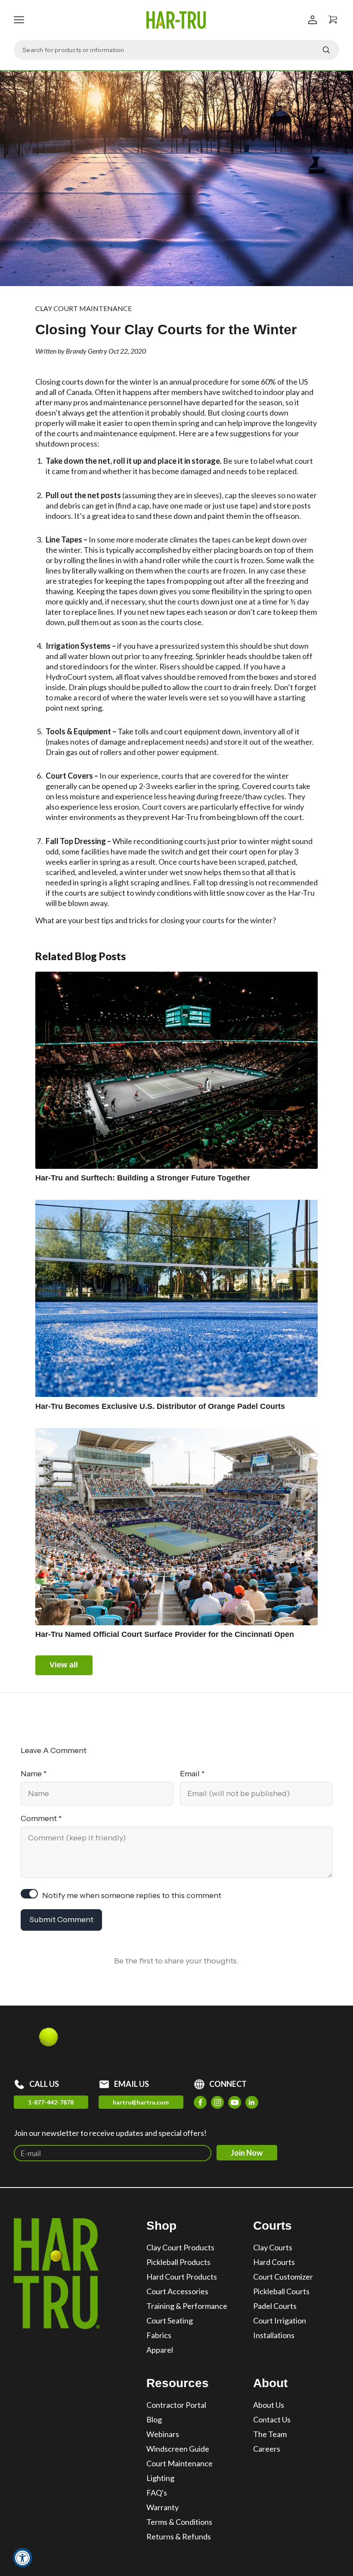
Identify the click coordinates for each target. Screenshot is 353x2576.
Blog (154, 2419)
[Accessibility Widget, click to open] (23, 2558)
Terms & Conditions (179, 2522)
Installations (274, 2335)
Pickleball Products (178, 2262)
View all (64, 1665)
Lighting (160, 2478)
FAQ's (157, 2493)
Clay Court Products (180, 2247)
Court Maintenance (180, 2463)
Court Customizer (283, 2277)
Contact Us (272, 2419)
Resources (178, 2383)
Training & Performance (187, 2306)
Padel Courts (275, 2306)
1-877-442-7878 (51, 2102)
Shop (161, 2226)
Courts (272, 2226)
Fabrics (159, 2335)
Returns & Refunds (179, 2536)
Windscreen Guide (178, 2449)
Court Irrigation (280, 2320)
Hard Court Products (182, 2277)
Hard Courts (274, 2262)
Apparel (160, 2350)
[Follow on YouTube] (235, 2102)
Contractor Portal (176, 2405)
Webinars (163, 2434)
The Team (270, 2434)
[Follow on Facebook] (200, 2102)
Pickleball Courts (281, 2291)
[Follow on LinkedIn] (252, 2102)
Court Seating (170, 2320)
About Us (269, 2405)
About (270, 2383)
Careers (267, 2449)
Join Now (247, 2153)
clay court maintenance (84, 308)
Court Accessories (177, 2291)
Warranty (163, 2507)
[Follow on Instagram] (217, 2102)
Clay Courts (273, 2247)
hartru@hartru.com (141, 2102)
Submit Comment (61, 1920)
